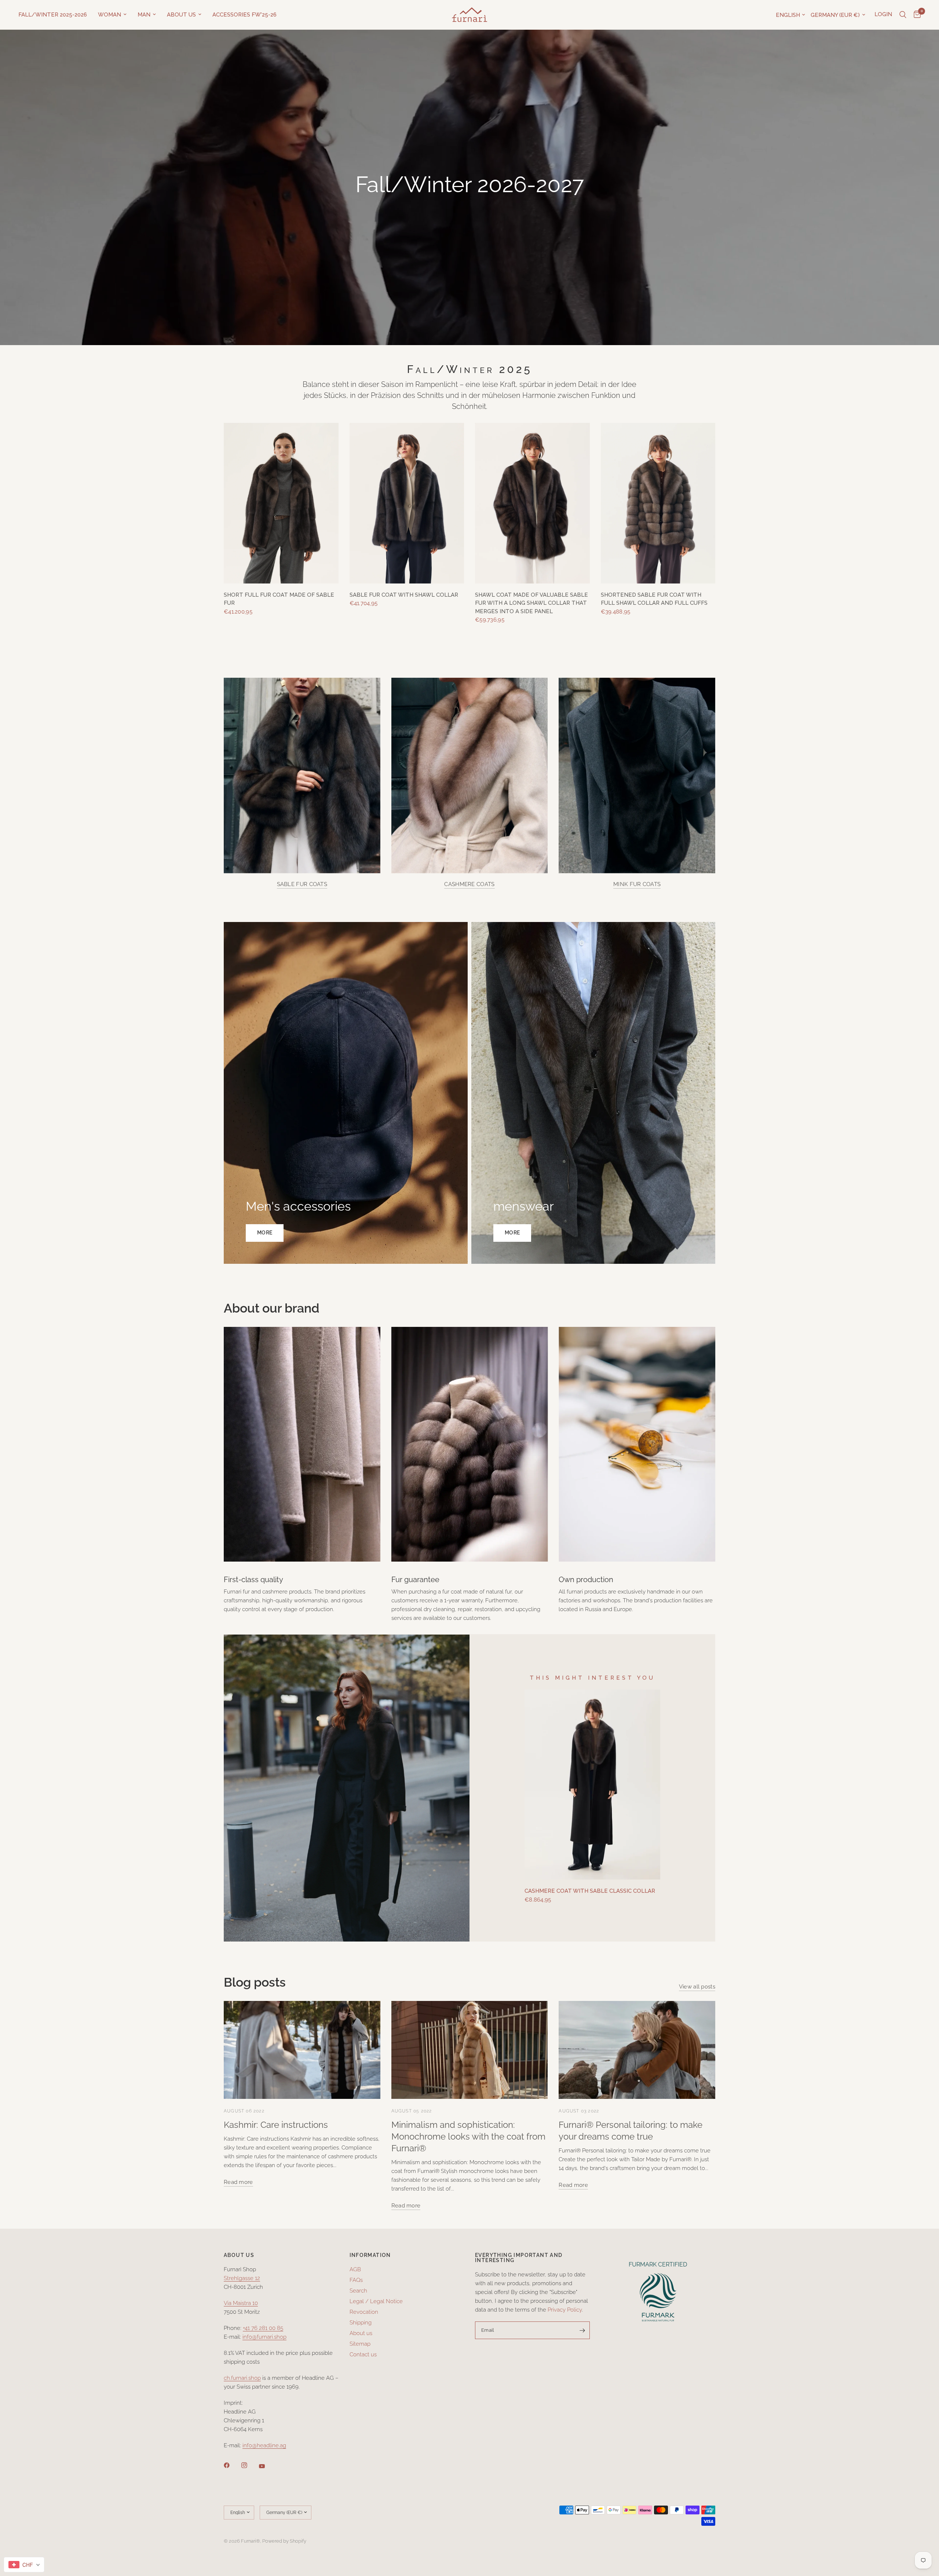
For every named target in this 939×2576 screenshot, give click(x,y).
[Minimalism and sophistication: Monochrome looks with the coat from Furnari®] (470, 2050)
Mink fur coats (637, 884)
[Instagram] (249, 2465)
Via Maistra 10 (241, 2303)
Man (144, 15)
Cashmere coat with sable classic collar (590, 1891)
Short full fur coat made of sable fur (279, 599)
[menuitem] (55, 15)
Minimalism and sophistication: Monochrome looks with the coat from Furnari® (468, 2136)
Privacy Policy (565, 2310)
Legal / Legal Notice (376, 2301)
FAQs (356, 2280)
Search (358, 2291)
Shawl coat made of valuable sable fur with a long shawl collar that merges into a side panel (531, 603)
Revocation (364, 2312)
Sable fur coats (302, 884)
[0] (915, 15)
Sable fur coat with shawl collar (404, 595)
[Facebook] (232, 2465)
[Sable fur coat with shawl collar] (407, 503)
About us (181, 15)
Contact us (363, 2354)
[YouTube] (267, 2466)
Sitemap (360, 2344)
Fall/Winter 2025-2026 (53, 15)
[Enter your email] (582, 2330)
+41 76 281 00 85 (263, 2328)
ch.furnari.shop (242, 2378)
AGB (355, 2269)
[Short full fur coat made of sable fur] (281, 503)
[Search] (903, 15)
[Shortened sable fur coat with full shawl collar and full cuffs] (658, 503)
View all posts (697, 1987)
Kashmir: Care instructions (276, 2125)
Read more (238, 2182)
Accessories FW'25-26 (244, 15)
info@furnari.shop (264, 2337)
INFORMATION (370, 2255)
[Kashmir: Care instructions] (302, 2050)
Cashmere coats (469, 884)
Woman (109, 15)
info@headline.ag (264, 2445)
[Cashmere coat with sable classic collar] (592, 1785)
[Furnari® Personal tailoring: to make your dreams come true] (637, 2050)
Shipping (361, 2323)
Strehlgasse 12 (242, 2278)
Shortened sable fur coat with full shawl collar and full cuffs (654, 599)
